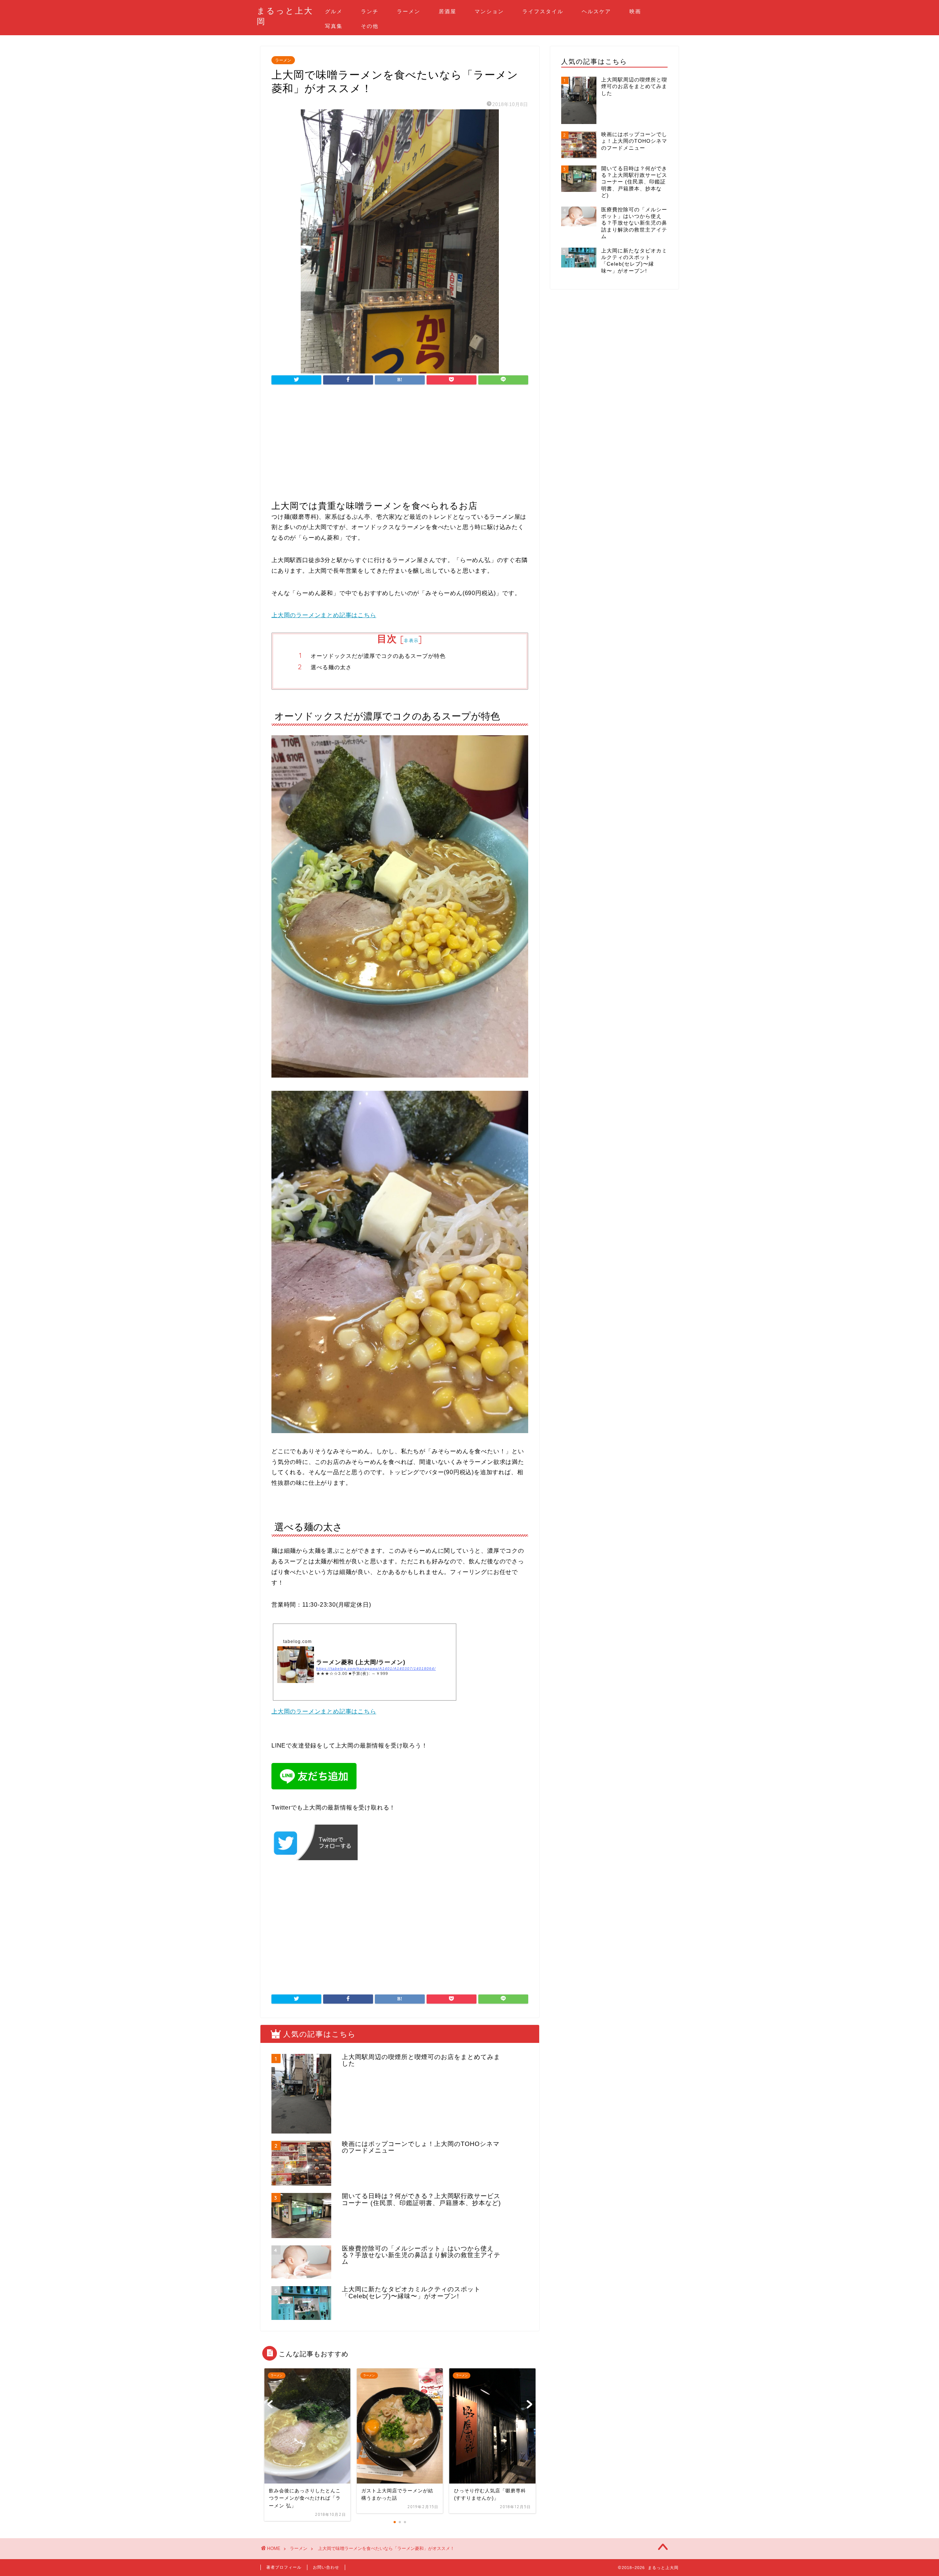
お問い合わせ (326, 2567)
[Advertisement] (400, 449)
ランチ (370, 11)
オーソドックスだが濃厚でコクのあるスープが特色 (378, 656)
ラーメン (409, 11)
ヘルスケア (596, 11)
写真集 (334, 26)
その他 (370, 26)
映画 (635, 11)
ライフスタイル (543, 11)
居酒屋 (447, 11)
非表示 (411, 640)
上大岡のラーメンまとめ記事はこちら (324, 615)
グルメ (334, 11)
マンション (489, 11)
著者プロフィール (284, 2567)
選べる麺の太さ (331, 667)
